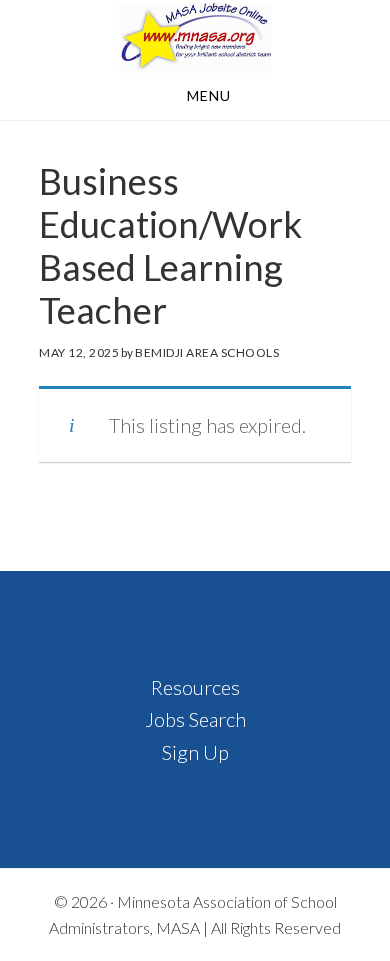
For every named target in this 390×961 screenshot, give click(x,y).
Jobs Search (195, 719)
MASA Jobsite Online (195, 38)
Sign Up (195, 752)
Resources (195, 687)
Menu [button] (209, 95)
